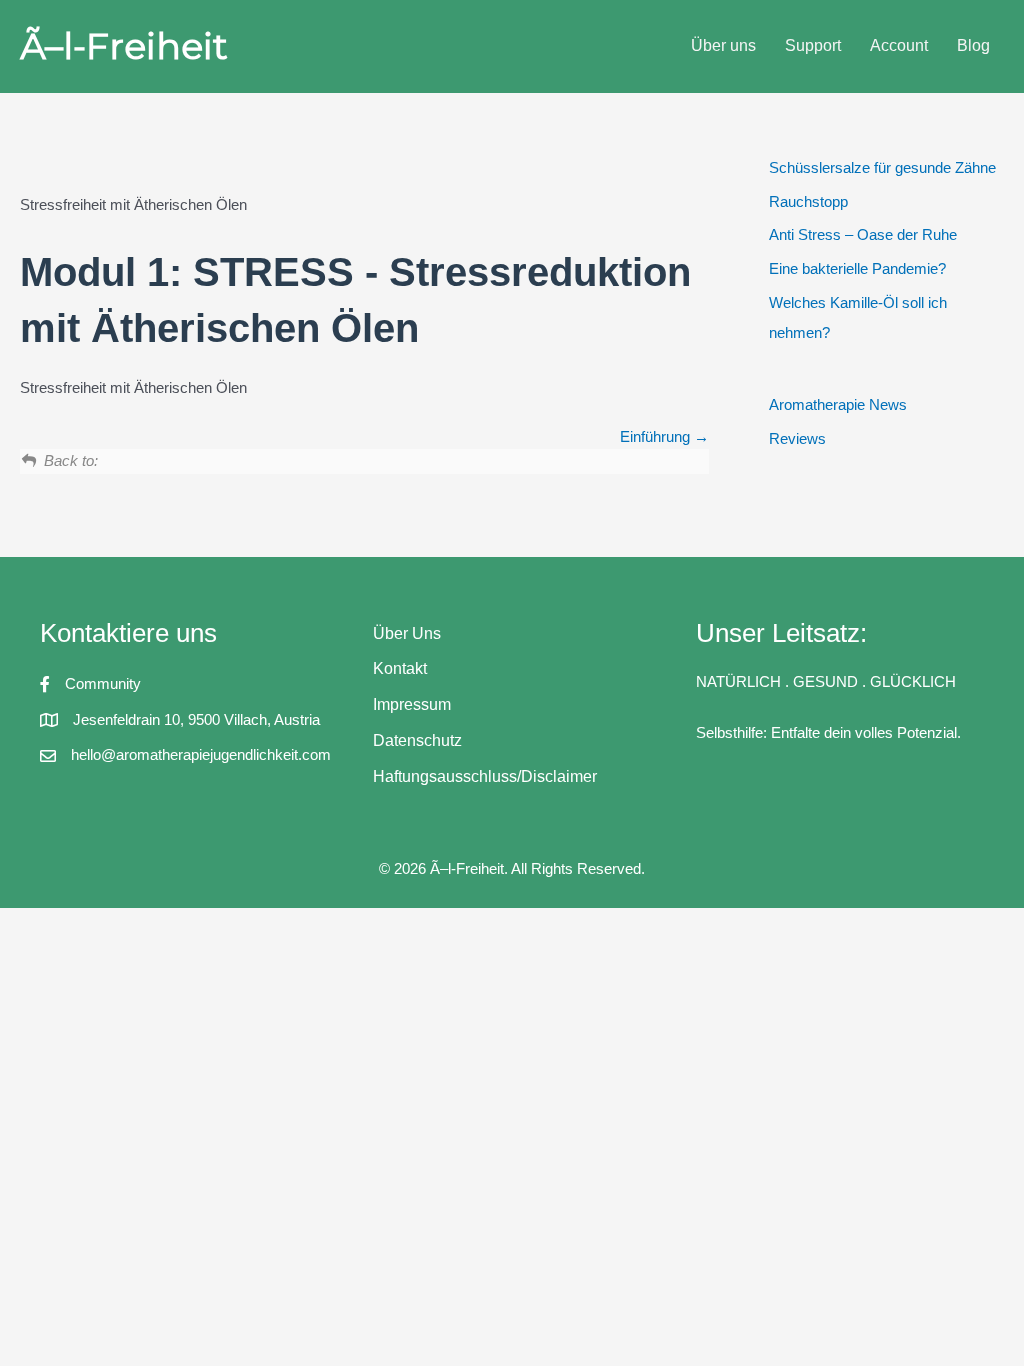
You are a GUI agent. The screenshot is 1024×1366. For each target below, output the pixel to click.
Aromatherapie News (838, 404)
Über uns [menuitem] (723, 45)
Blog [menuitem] (973, 45)
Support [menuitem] (813, 45)
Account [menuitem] (899, 45)
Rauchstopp (808, 201)
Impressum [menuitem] (412, 704)
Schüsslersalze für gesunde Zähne (882, 167)
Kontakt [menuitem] (400, 668)
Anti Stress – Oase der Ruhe (863, 234)
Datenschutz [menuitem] (417, 740)
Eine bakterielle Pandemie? (857, 268)
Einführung (657, 436)
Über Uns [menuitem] (407, 633)
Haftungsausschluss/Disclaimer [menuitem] (485, 776)
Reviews (797, 438)
